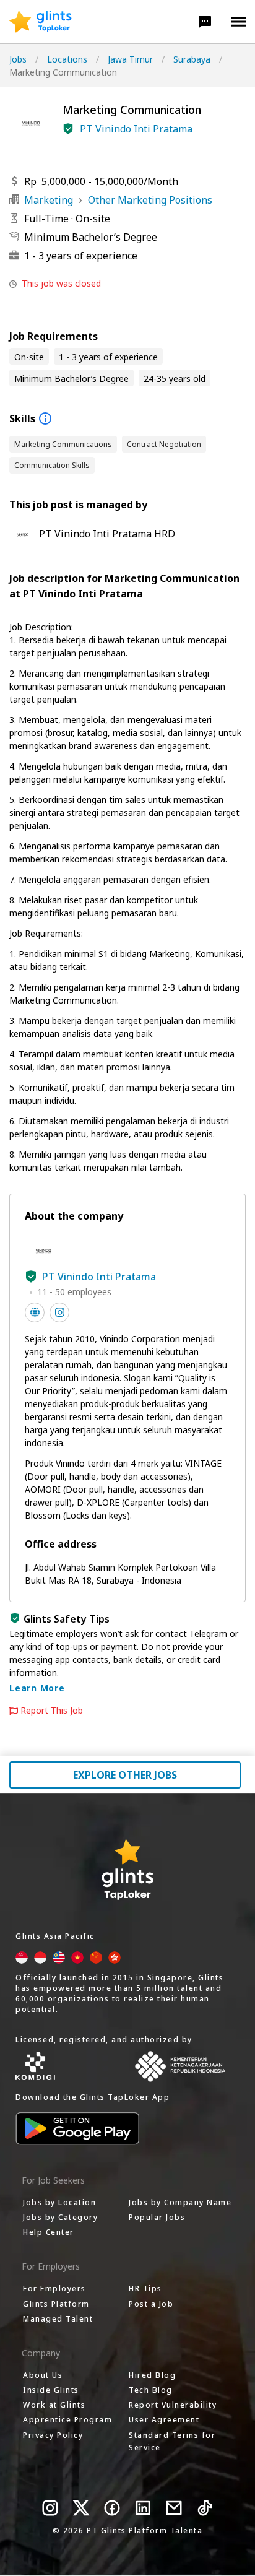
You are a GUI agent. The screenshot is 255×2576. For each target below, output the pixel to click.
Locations (67, 59)
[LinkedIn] (143, 2508)
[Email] (174, 2508)
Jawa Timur (130, 59)
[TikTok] (205, 2508)
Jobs (18, 59)
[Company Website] (35, 1312)
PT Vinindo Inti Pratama (136, 129)
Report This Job (52, 1711)
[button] (205, 22)
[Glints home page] (41, 22)
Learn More (37, 1688)
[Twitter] (81, 2508)
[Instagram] (50, 2508)
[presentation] (41, 22)
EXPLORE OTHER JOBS (125, 1775)
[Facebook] (112, 2508)
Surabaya (192, 59)
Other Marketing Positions (150, 200)
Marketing (49, 200)
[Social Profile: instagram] (59, 1312)
